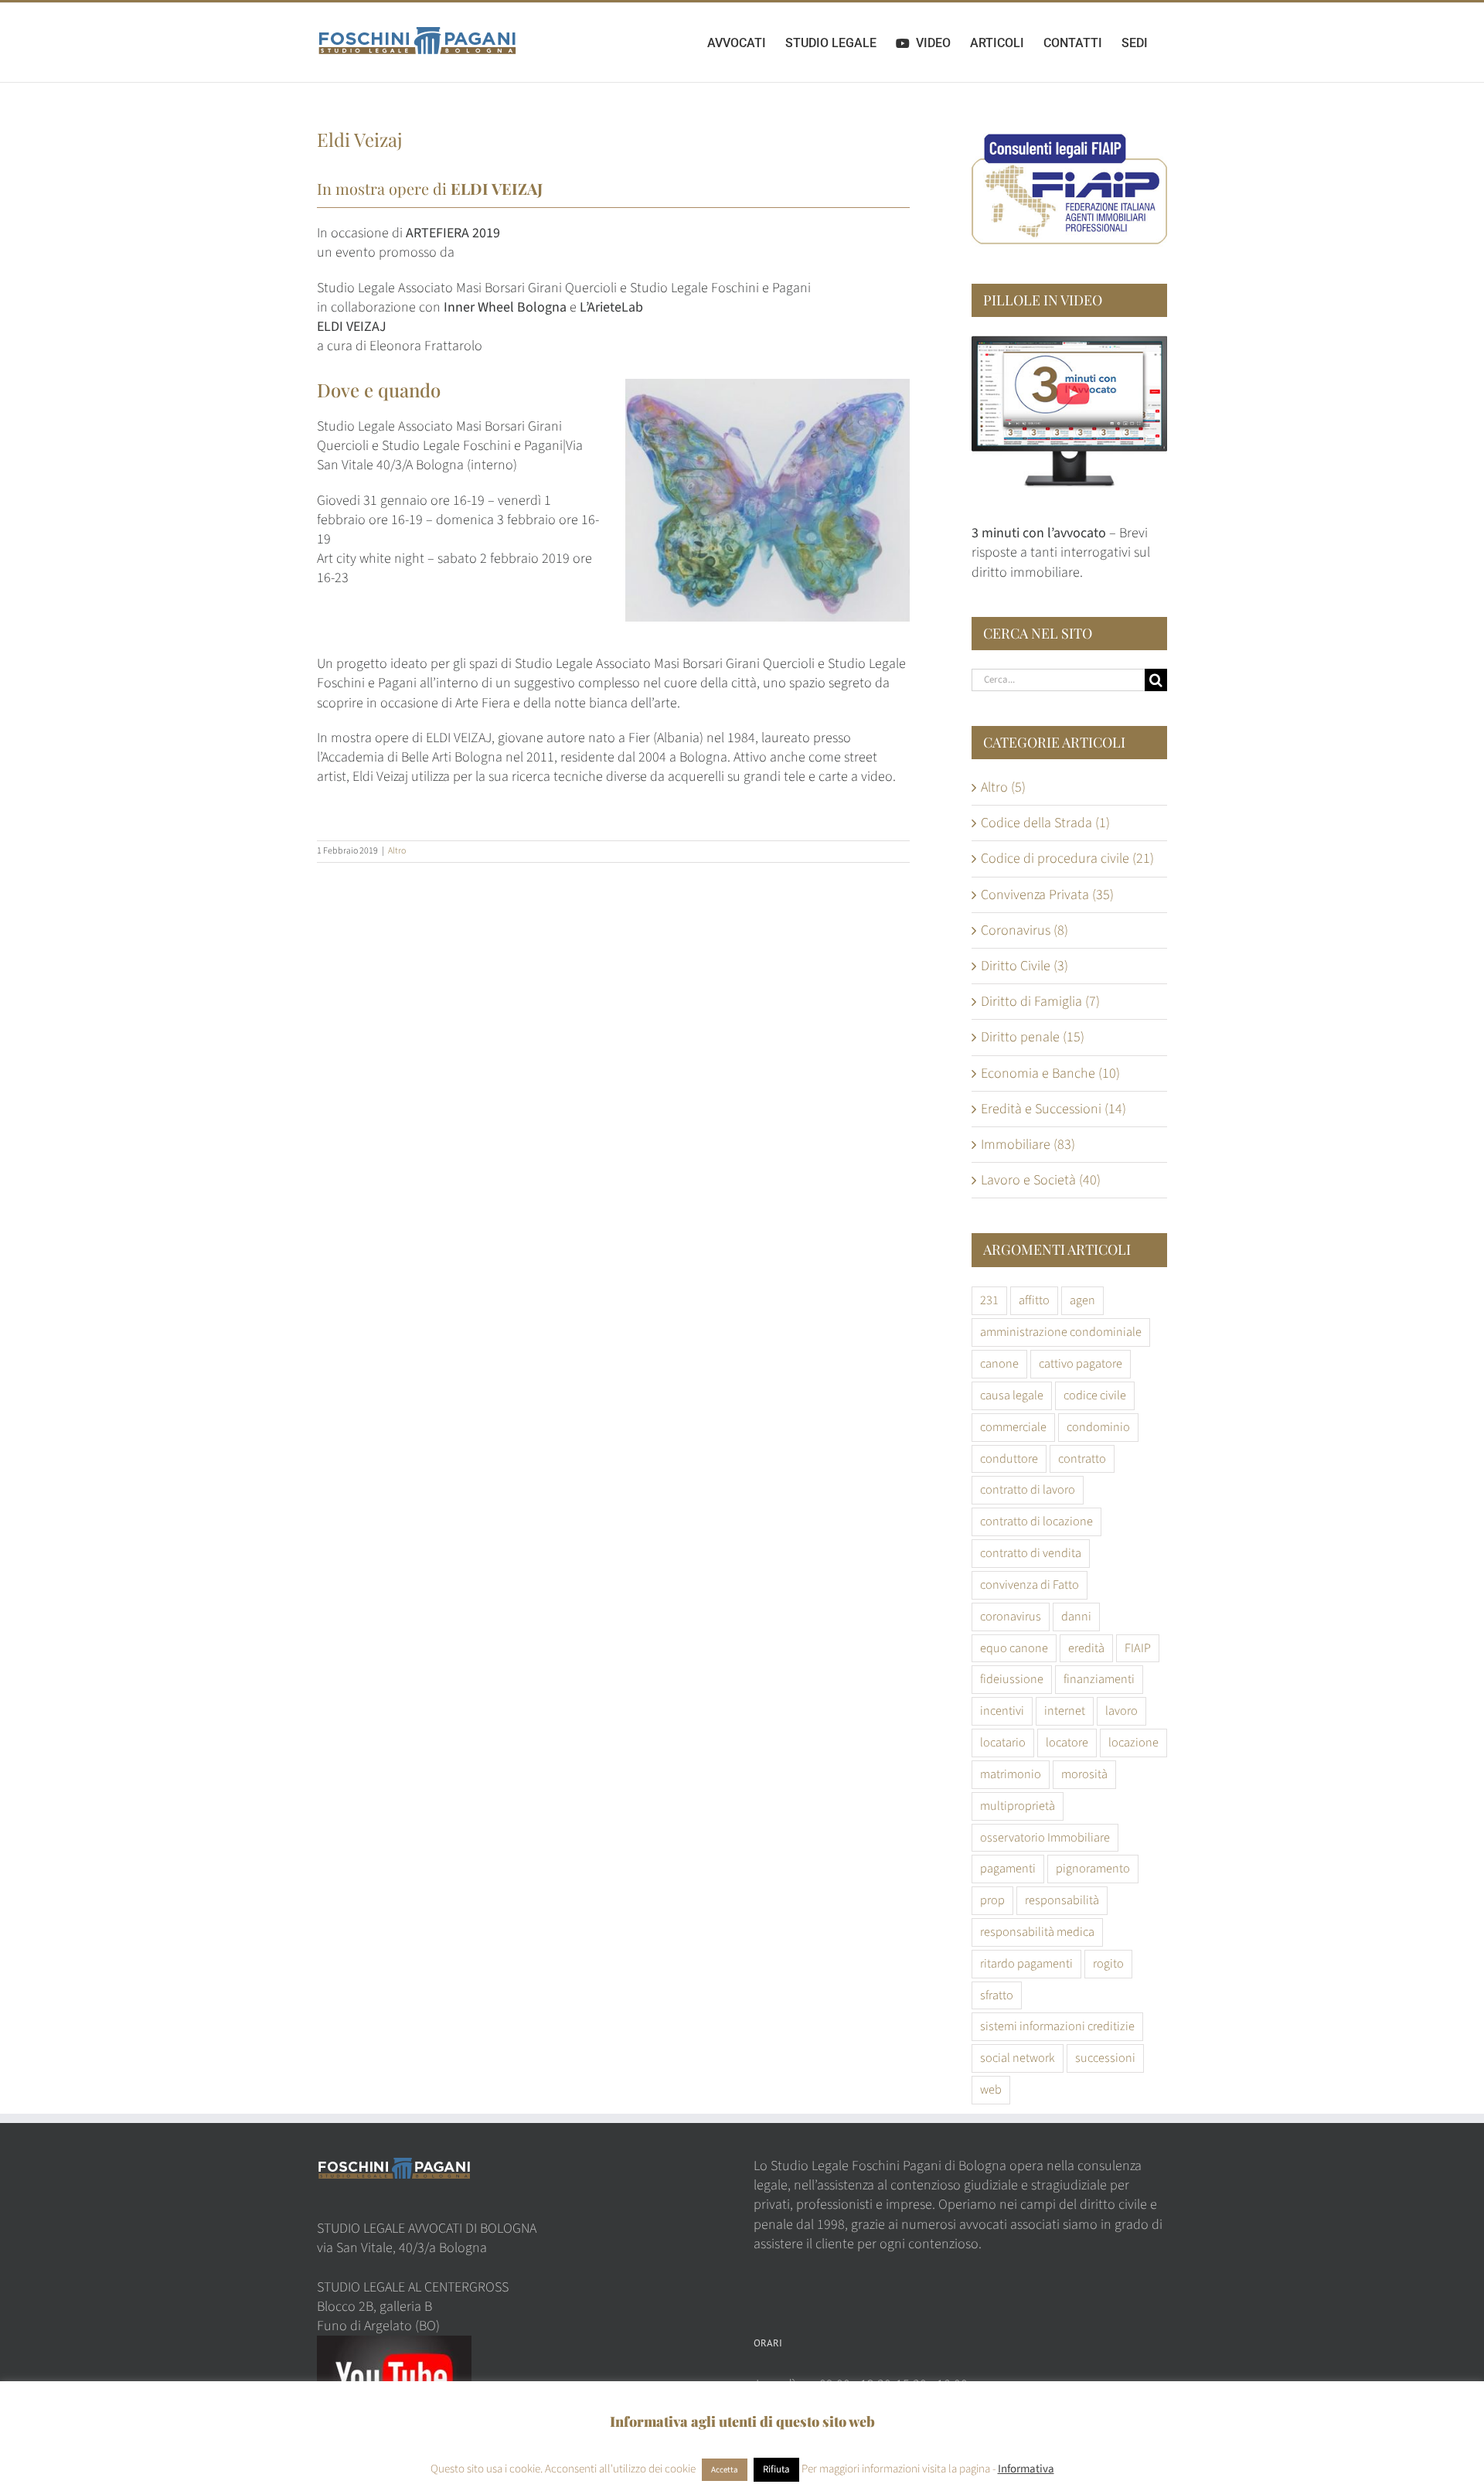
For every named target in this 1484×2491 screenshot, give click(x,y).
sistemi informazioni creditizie (1057, 2026)
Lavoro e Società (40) (1041, 1180)
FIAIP (1138, 1648)
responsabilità (1062, 1900)
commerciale (1013, 1427)
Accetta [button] (725, 2470)
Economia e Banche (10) (1050, 1073)
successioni (1105, 2058)
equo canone (1014, 1648)
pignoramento (1093, 1868)
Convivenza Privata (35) (1047, 895)
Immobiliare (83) (1028, 1145)
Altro (397, 851)
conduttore (1009, 1458)
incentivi (1002, 1711)
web (991, 2089)
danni (1076, 1616)
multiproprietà (1018, 1806)
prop (992, 1900)
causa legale (1012, 1395)
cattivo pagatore (1081, 1363)
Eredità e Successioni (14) (1053, 1109)
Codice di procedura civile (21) (1067, 859)
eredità (1086, 1648)
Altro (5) (1003, 787)
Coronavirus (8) (1025, 930)
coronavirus (1011, 1616)
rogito (1108, 1963)
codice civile (1095, 1395)
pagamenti (1008, 1868)
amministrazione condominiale (1061, 1332)
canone (999, 1363)
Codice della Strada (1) (1045, 823)
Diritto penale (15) (1033, 1037)
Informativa (1026, 2469)
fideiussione (1012, 1679)
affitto (1034, 1300)
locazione (1133, 1742)
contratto (1082, 1458)
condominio (1098, 1427)
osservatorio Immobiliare (1045, 1837)
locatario (1003, 1742)
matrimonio (1011, 1774)
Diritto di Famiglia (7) (1040, 1002)
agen (1082, 1300)
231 (989, 1300)
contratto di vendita (1031, 1553)
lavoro (1122, 1711)
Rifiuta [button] (776, 2469)
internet (1065, 1711)
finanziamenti (1099, 1679)
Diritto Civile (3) (1025, 966)
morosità (1084, 1774)
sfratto (997, 1995)
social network (1018, 2058)
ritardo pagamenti (1026, 1963)
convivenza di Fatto (1030, 1585)
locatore (1067, 1742)
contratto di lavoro (1028, 1489)
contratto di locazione (1036, 1521)
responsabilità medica (1037, 1932)
